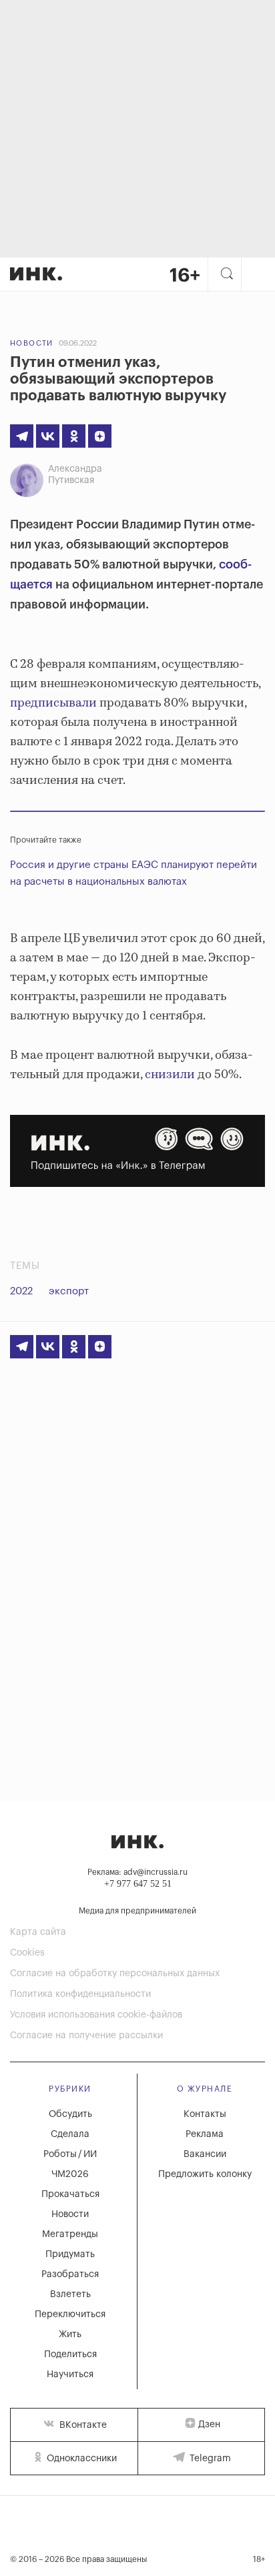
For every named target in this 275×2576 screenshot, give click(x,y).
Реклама (205, 2134)
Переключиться (70, 2314)
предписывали (53, 703)
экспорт (69, 1291)
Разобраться (70, 2274)
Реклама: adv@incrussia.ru (137, 1872)
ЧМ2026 (70, 2174)
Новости (32, 343)
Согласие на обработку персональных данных (115, 1974)
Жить (70, 2334)
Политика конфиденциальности (80, 1994)
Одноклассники (80, 2459)
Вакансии (205, 2154)
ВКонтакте (82, 2425)
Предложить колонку (205, 2174)
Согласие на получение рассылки (86, 2036)
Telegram (209, 2459)
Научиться (70, 2375)
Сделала (70, 2134)
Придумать (70, 2254)
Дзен (209, 2425)
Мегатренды (70, 2234)
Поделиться (70, 2354)
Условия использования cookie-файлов (96, 2015)
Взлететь (70, 2294)
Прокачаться (70, 2194)
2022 (21, 1291)
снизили (169, 1075)
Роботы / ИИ (70, 2154)
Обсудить (70, 2114)
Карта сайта (38, 1932)
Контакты (205, 2114)
